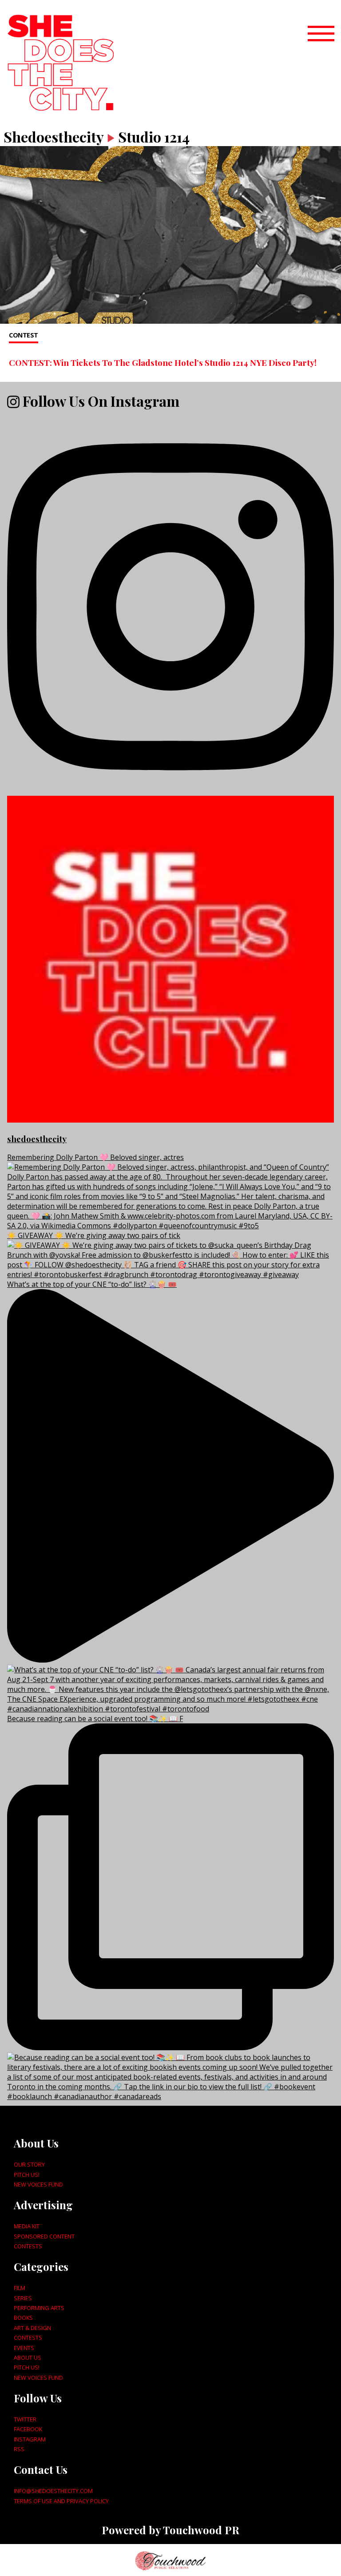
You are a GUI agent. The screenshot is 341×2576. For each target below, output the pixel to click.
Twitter (25, 2419)
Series (23, 2298)
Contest (24, 335)
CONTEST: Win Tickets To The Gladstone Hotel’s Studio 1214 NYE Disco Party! (163, 362)
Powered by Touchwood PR (170, 2530)
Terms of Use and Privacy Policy (61, 2501)
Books (23, 2318)
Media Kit (27, 2226)
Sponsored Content (44, 2236)
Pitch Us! (27, 2175)
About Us (28, 2358)
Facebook (28, 2429)
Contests (28, 2246)
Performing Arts (39, 2308)
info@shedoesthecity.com (53, 2491)
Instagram (30, 2439)
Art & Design (32, 2328)
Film (20, 2288)
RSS (19, 2449)
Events (24, 2348)
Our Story (29, 2164)
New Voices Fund (38, 2184)
